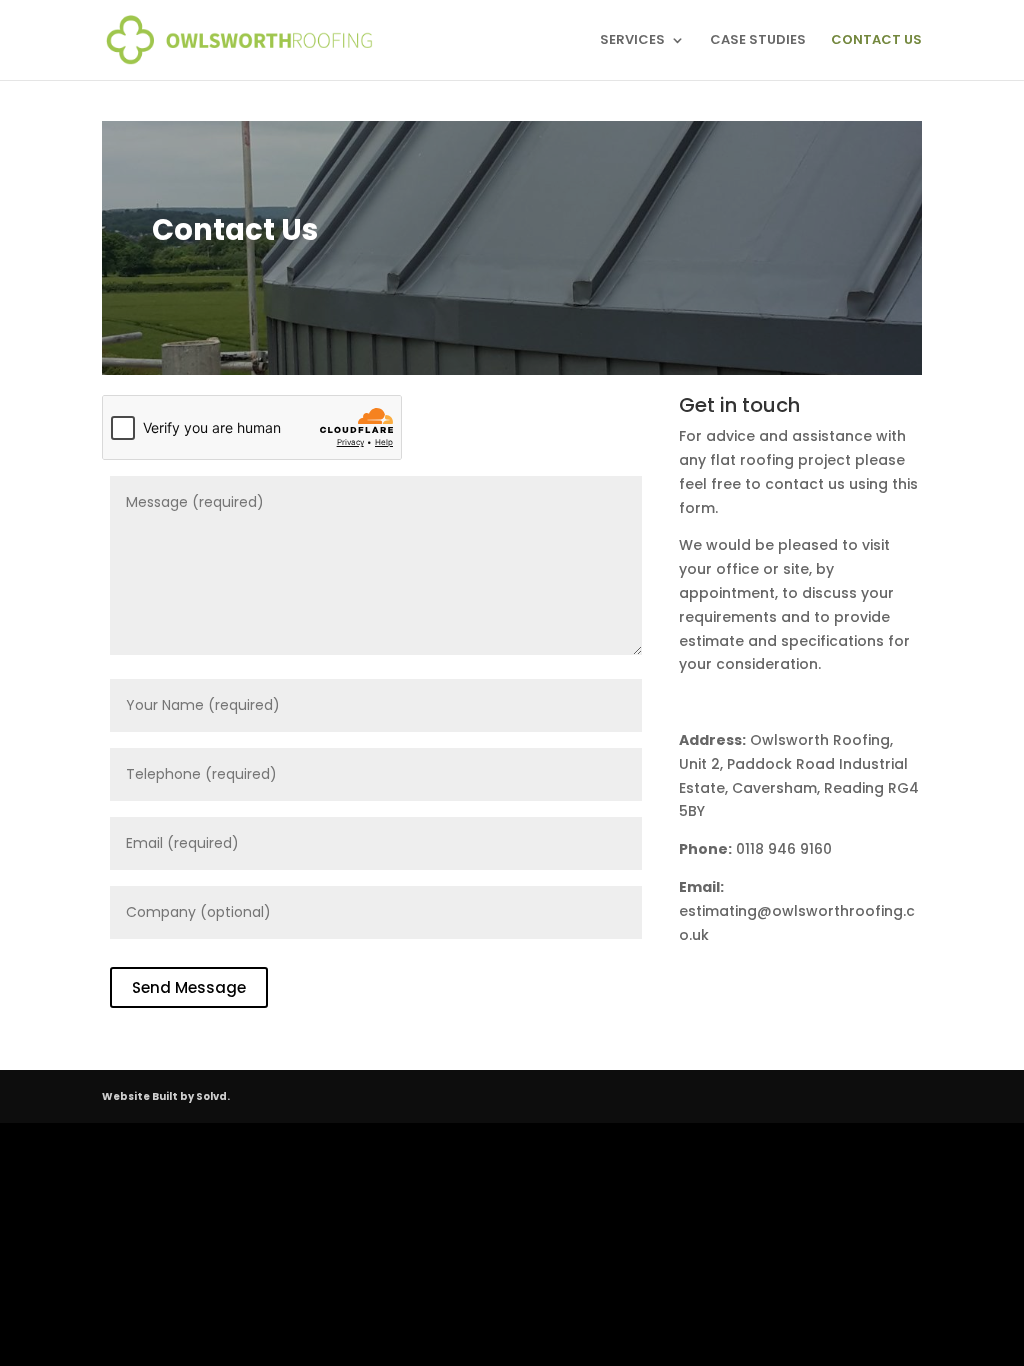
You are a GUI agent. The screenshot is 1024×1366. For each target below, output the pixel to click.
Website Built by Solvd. (166, 1096)
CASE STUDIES (758, 41)
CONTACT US (876, 41)
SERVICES (632, 41)
